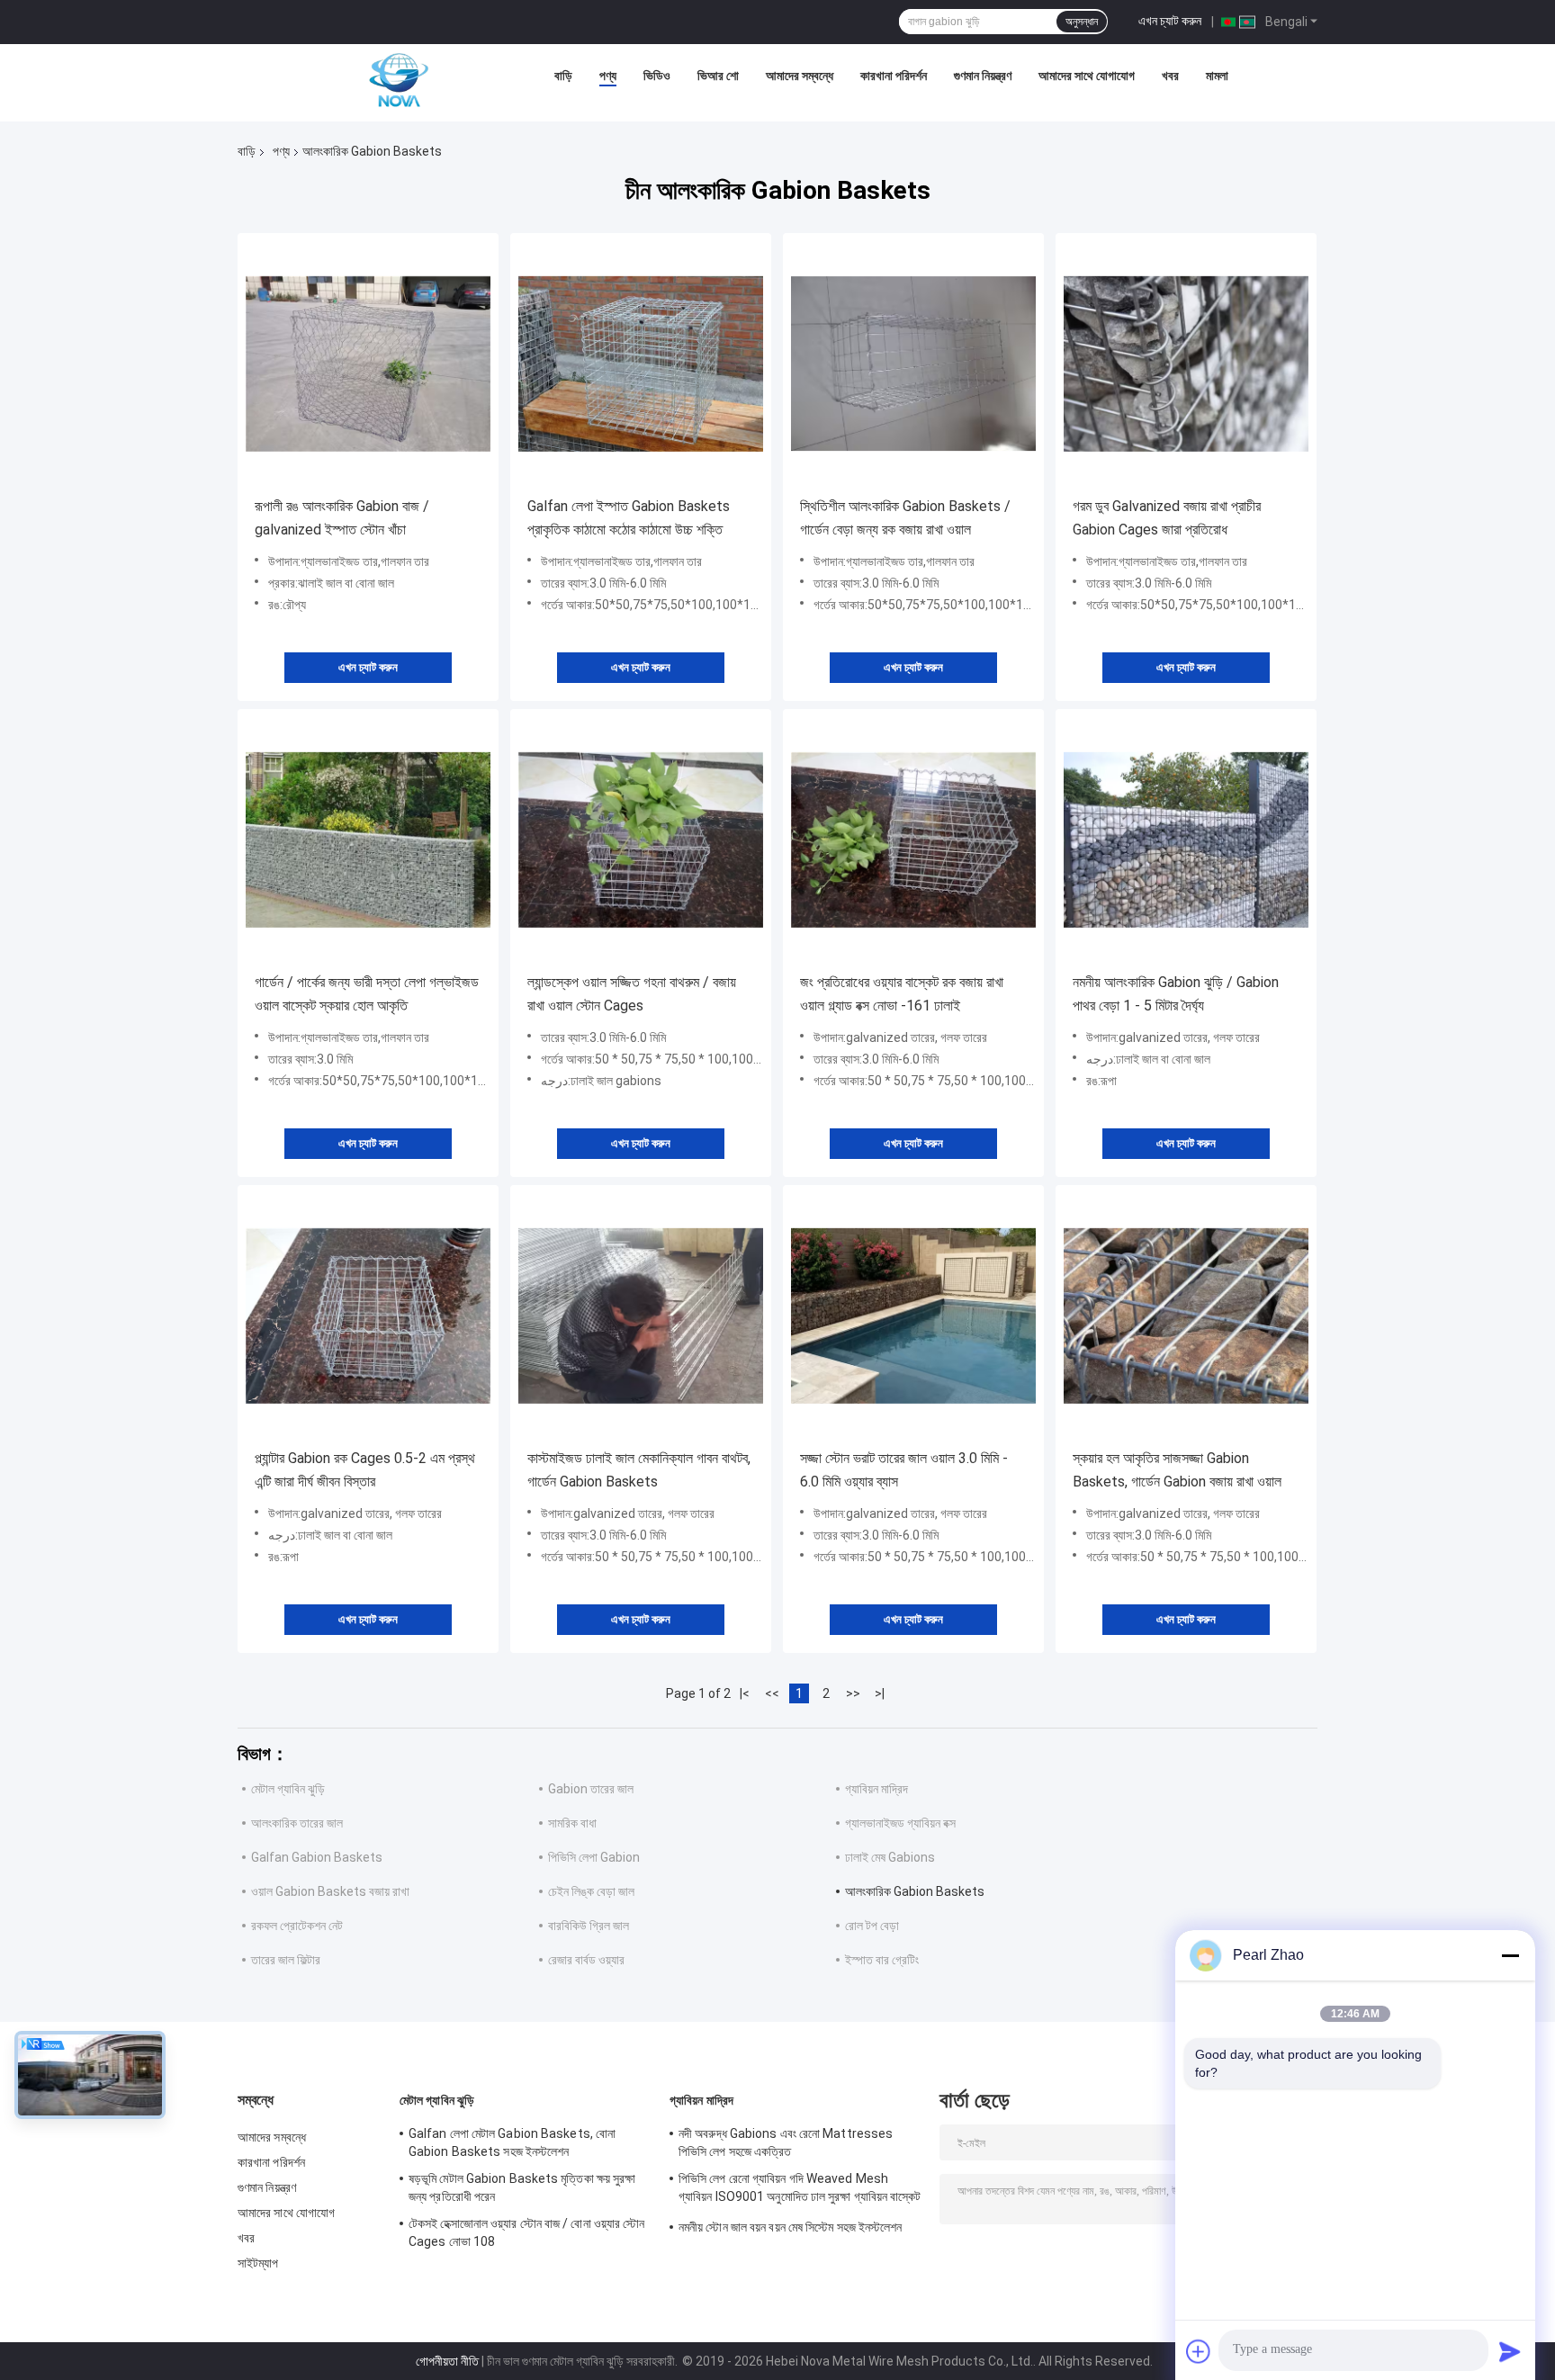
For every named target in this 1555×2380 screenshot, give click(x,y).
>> (853, 1693)
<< (772, 1693)
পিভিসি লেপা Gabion (594, 1857)
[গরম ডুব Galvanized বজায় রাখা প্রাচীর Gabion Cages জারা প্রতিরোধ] (1186, 364)
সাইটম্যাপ (258, 2263)
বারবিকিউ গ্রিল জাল (589, 1926)
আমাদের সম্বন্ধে (800, 76)
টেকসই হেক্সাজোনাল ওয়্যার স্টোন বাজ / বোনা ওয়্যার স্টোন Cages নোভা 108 (527, 2232)
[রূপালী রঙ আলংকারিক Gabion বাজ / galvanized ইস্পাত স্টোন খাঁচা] (368, 364)
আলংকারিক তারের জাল (297, 1823)
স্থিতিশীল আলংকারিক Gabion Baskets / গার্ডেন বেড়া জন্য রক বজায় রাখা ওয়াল (905, 518)
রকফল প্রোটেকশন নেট (297, 1926)
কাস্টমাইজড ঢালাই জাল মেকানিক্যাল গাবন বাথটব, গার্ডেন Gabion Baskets (639, 1470)
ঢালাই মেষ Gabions (890, 1857)
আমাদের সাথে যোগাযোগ (1087, 76)
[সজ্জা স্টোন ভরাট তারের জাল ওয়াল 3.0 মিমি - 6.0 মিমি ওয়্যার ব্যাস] (913, 1316)
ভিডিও (657, 76)
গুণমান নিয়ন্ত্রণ (983, 76)
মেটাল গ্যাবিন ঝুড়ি (288, 1789)
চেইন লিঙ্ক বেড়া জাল (591, 1891)
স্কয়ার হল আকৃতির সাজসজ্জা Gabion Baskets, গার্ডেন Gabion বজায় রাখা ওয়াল (1177, 1470)
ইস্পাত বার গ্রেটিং (882, 1960)
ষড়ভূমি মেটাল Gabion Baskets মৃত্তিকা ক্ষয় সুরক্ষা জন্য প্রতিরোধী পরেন (522, 2187)
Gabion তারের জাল (591, 1789)
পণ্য (608, 76)
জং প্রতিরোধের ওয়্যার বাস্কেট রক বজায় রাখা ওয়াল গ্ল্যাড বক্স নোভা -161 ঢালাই (902, 994)
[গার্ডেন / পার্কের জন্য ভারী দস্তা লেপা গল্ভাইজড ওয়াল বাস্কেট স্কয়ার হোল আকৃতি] (368, 840)
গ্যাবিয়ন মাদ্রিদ (876, 1789)
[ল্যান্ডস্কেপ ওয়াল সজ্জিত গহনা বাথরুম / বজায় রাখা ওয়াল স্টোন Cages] (641, 840)
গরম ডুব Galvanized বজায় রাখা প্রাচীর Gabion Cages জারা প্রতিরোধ (1167, 518)
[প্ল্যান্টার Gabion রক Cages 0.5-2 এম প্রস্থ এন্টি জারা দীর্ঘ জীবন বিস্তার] (368, 1316)
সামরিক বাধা (572, 1823)
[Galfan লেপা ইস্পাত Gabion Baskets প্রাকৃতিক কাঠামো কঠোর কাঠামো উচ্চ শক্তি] (641, 364)
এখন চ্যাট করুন (1170, 21)
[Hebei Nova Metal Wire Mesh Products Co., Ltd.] (399, 80)
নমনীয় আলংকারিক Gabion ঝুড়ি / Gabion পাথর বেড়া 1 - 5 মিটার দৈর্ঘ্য (1176, 994)
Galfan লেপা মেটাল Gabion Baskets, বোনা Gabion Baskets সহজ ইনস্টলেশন (512, 2142)
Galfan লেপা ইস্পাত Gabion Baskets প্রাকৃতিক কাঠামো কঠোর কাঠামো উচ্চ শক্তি (629, 518)
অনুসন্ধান (1082, 22)
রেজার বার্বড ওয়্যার (586, 1960)
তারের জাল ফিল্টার (286, 1960)
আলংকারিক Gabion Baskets (915, 1891)
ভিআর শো (718, 76)
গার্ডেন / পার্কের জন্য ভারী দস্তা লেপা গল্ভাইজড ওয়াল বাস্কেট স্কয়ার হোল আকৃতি (367, 994)
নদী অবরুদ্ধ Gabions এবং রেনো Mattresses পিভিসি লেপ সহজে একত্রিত (786, 2142)
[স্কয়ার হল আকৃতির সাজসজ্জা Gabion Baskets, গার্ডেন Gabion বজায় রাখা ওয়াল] (1186, 1316)
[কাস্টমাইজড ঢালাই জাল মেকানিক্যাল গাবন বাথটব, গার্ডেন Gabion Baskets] (641, 1316)
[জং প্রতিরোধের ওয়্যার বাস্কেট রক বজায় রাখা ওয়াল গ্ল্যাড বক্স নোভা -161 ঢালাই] (913, 840)
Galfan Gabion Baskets (317, 1857)
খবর (1170, 76)
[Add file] (1199, 2351)
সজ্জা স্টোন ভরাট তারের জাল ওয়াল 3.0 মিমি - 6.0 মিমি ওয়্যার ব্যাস (904, 1470)
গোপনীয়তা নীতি (447, 2361)
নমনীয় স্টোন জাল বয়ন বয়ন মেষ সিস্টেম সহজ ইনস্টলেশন (791, 2227)
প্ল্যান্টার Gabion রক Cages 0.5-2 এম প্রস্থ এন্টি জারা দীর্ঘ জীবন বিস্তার (365, 1470)
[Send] (1510, 2351)
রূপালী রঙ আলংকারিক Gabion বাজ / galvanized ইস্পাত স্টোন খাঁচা (342, 518)
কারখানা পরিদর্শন (894, 76)
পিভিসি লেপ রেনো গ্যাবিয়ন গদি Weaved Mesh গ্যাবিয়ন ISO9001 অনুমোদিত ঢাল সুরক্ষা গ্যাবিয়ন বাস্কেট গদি (800, 2190)
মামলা (1217, 76)
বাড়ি (563, 76)
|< (745, 1693)
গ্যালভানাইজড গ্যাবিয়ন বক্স (900, 1823)
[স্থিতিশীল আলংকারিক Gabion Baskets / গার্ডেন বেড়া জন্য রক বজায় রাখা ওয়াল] (913, 364)
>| (880, 1693)
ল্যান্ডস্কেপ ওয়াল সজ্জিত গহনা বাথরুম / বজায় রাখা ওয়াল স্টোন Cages (632, 994)
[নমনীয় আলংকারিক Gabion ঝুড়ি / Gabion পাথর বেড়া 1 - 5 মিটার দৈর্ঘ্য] (1186, 840)
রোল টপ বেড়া (872, 1926)
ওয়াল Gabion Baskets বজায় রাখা (330, 1891)
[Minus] (1510, 1955)
